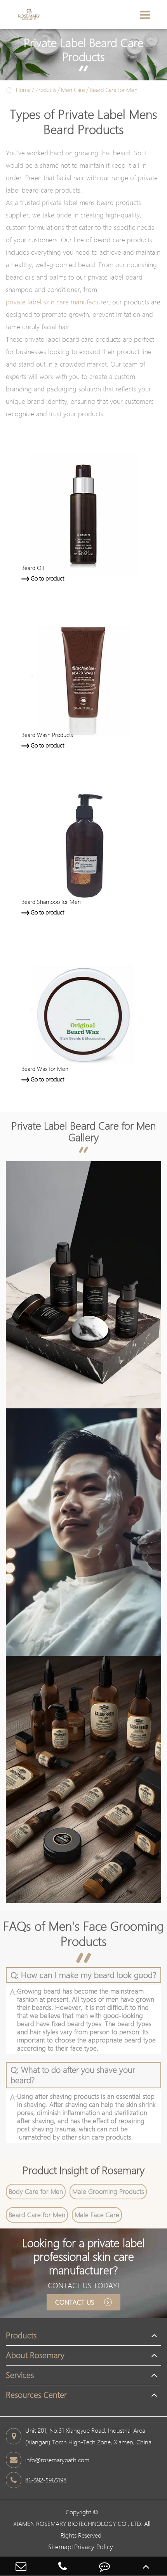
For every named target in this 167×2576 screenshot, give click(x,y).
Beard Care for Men (114, 90)
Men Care (73, 90)
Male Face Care (97, 2215)
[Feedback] (104, 2566)
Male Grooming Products (108, 2191)
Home (23, 90)
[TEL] (63, 2566)
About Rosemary (35, 2355)
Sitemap (60, 2547)
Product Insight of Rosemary (83, 2170)
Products (46, 90)
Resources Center (36, 2395)
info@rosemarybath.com (57, 2460)
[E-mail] (21, 2566)
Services (20, 2375)
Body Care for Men (36, 2191)
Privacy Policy (94, 2547)
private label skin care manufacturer (57, 302)
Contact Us (76, 2302)
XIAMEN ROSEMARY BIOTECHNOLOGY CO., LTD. (78, 2524)
